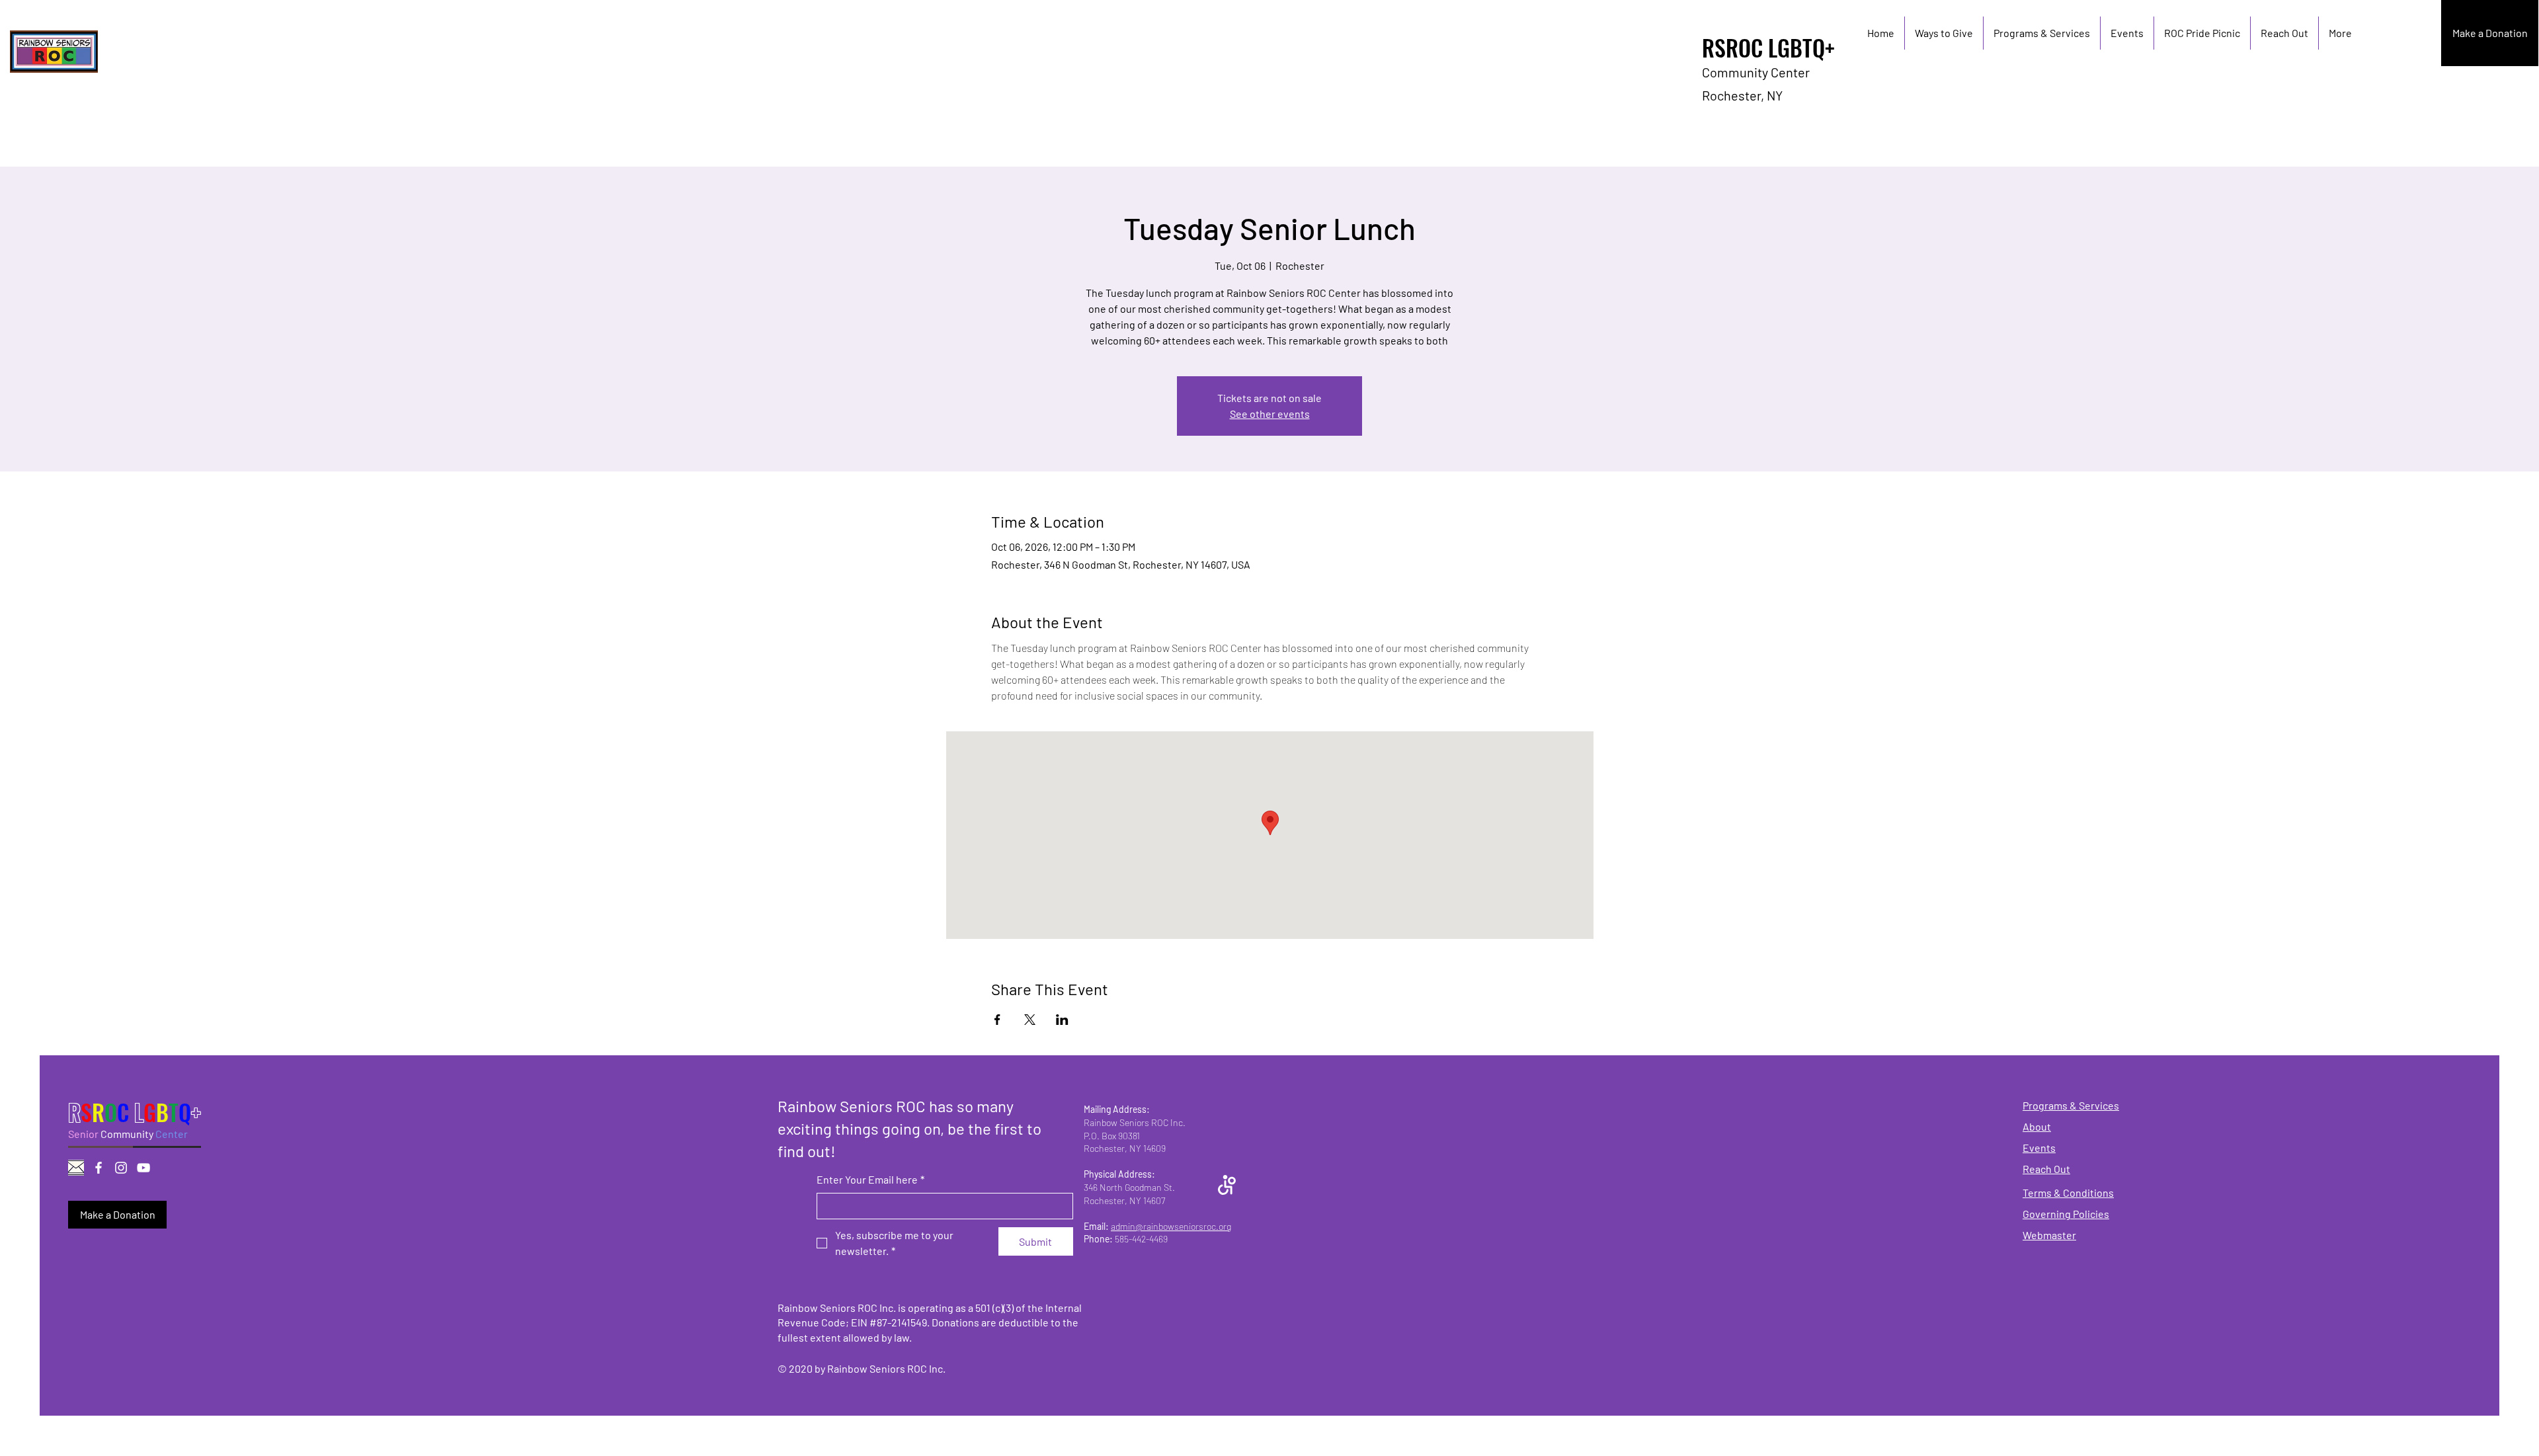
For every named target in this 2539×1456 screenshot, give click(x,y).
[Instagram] (121, 1168)
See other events (1270, 414)
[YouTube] (143, 1168)
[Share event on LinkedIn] (1062, 1020)
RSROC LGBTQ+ (1768, 47)
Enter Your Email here (870, 1179)
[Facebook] (99, 1168)
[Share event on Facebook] (997, 1020)
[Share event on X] (1030, 1020)
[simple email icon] (76, 1168)
